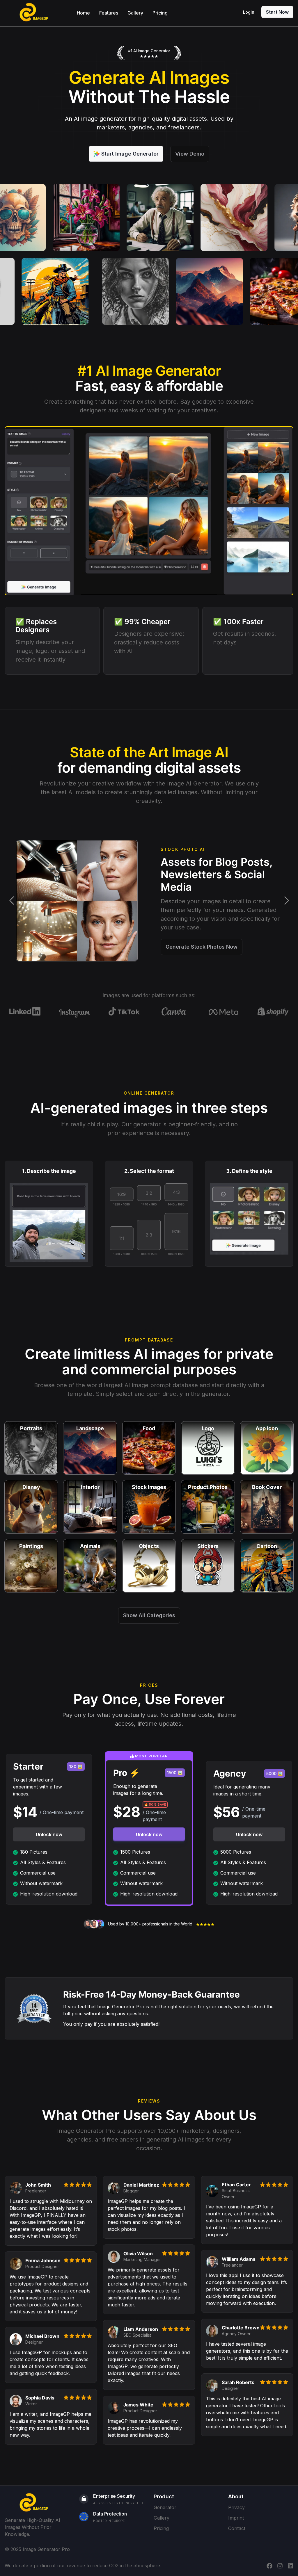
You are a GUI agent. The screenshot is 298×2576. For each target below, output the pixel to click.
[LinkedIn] (290, 2566)
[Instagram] (280, 2566)
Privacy (236, 2507)
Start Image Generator (130, 154)
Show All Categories (149, 1615)
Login (249, 12)
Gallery (135, 13)
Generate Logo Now (191, 949)
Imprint (236, 2518)
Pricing (160, 13)
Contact (237, 2528)
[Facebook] (269, 2566)
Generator (165, 2507)
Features (109, 13)
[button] (11, 901)
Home (83, 13)
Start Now (277, 12)
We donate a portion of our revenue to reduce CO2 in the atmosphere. (83, 2566)
